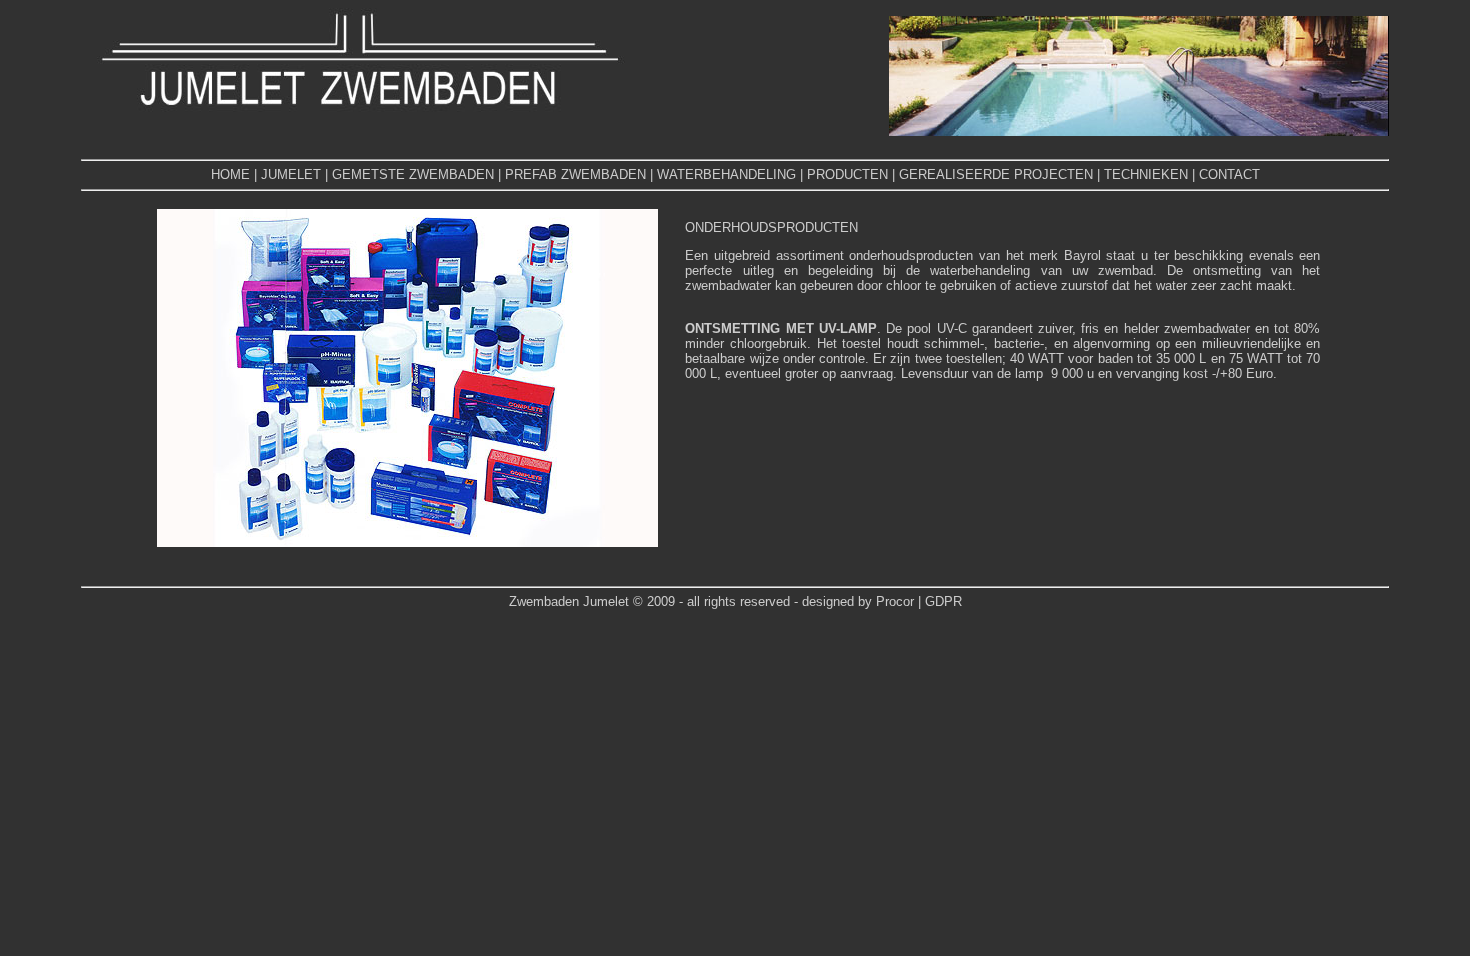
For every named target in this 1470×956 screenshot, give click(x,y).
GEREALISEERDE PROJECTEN (996, 174)
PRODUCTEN (847, 174)
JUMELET (291, 174)
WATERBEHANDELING (726, 174)
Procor (897, 601)
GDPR (943, 601)
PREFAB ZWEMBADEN (575, 174)
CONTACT (1229, 174)
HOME (230, 174)
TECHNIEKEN (1146, 174)
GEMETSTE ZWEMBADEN (413, 174)
